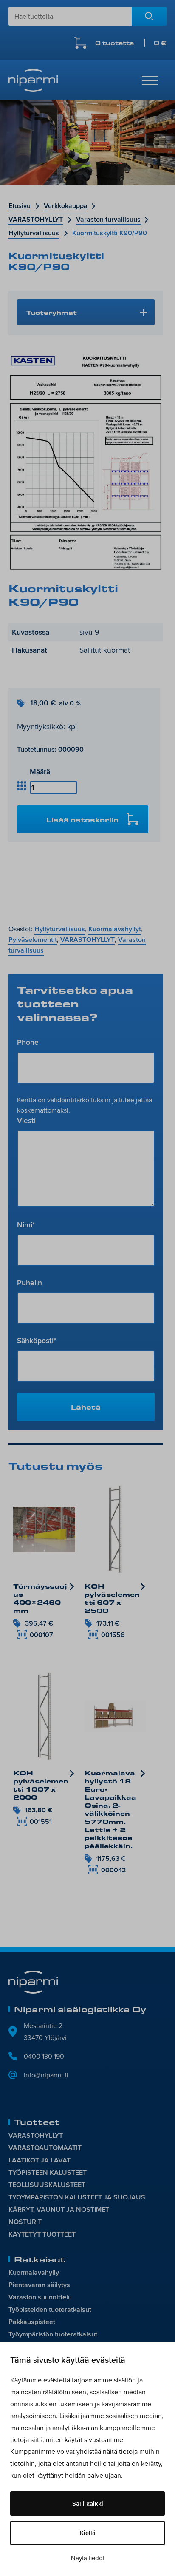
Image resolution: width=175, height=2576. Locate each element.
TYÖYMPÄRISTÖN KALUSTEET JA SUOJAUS (77, 2197)
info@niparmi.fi (46, 2075)
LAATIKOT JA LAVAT (40, 2160)
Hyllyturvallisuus (34, 233)
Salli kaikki (88, 2503)
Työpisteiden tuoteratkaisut (50, 2309)
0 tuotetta (131, 43)
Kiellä (88, 2533)
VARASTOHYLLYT (36, 219)
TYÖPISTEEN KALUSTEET (48, 2172)
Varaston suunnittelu (40, 2297)
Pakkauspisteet (32, 2322)
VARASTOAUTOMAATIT (45, 2148)
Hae (149, 16)
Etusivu (20, 206)
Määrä (40, 772)
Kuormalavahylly (34, 2272)
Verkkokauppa (66, 206)
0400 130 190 (44, 2056)
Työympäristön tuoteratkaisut (53, 2334)
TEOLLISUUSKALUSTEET (47, 2185)
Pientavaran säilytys (39, 2285)
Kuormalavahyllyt (115, 929)
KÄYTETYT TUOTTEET (42, 2234)
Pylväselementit (33, 940)
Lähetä (86, 1407)
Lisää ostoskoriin (82, 820)
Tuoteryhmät (52, 312)
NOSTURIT (25, 2222)
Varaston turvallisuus (108, 219)
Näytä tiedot (88, 2558)
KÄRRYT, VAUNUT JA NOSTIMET (59, 2209)
